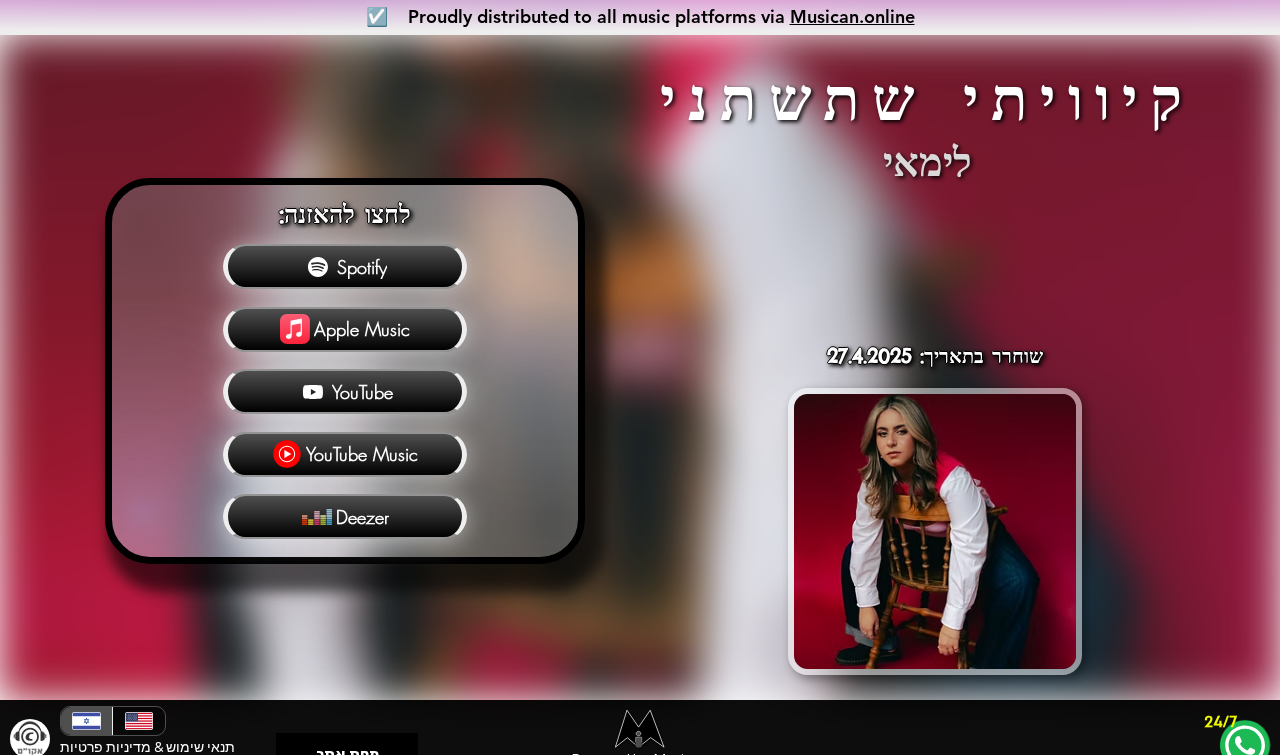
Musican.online (852, 16)
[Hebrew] (86, 721)
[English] (138, 721)
